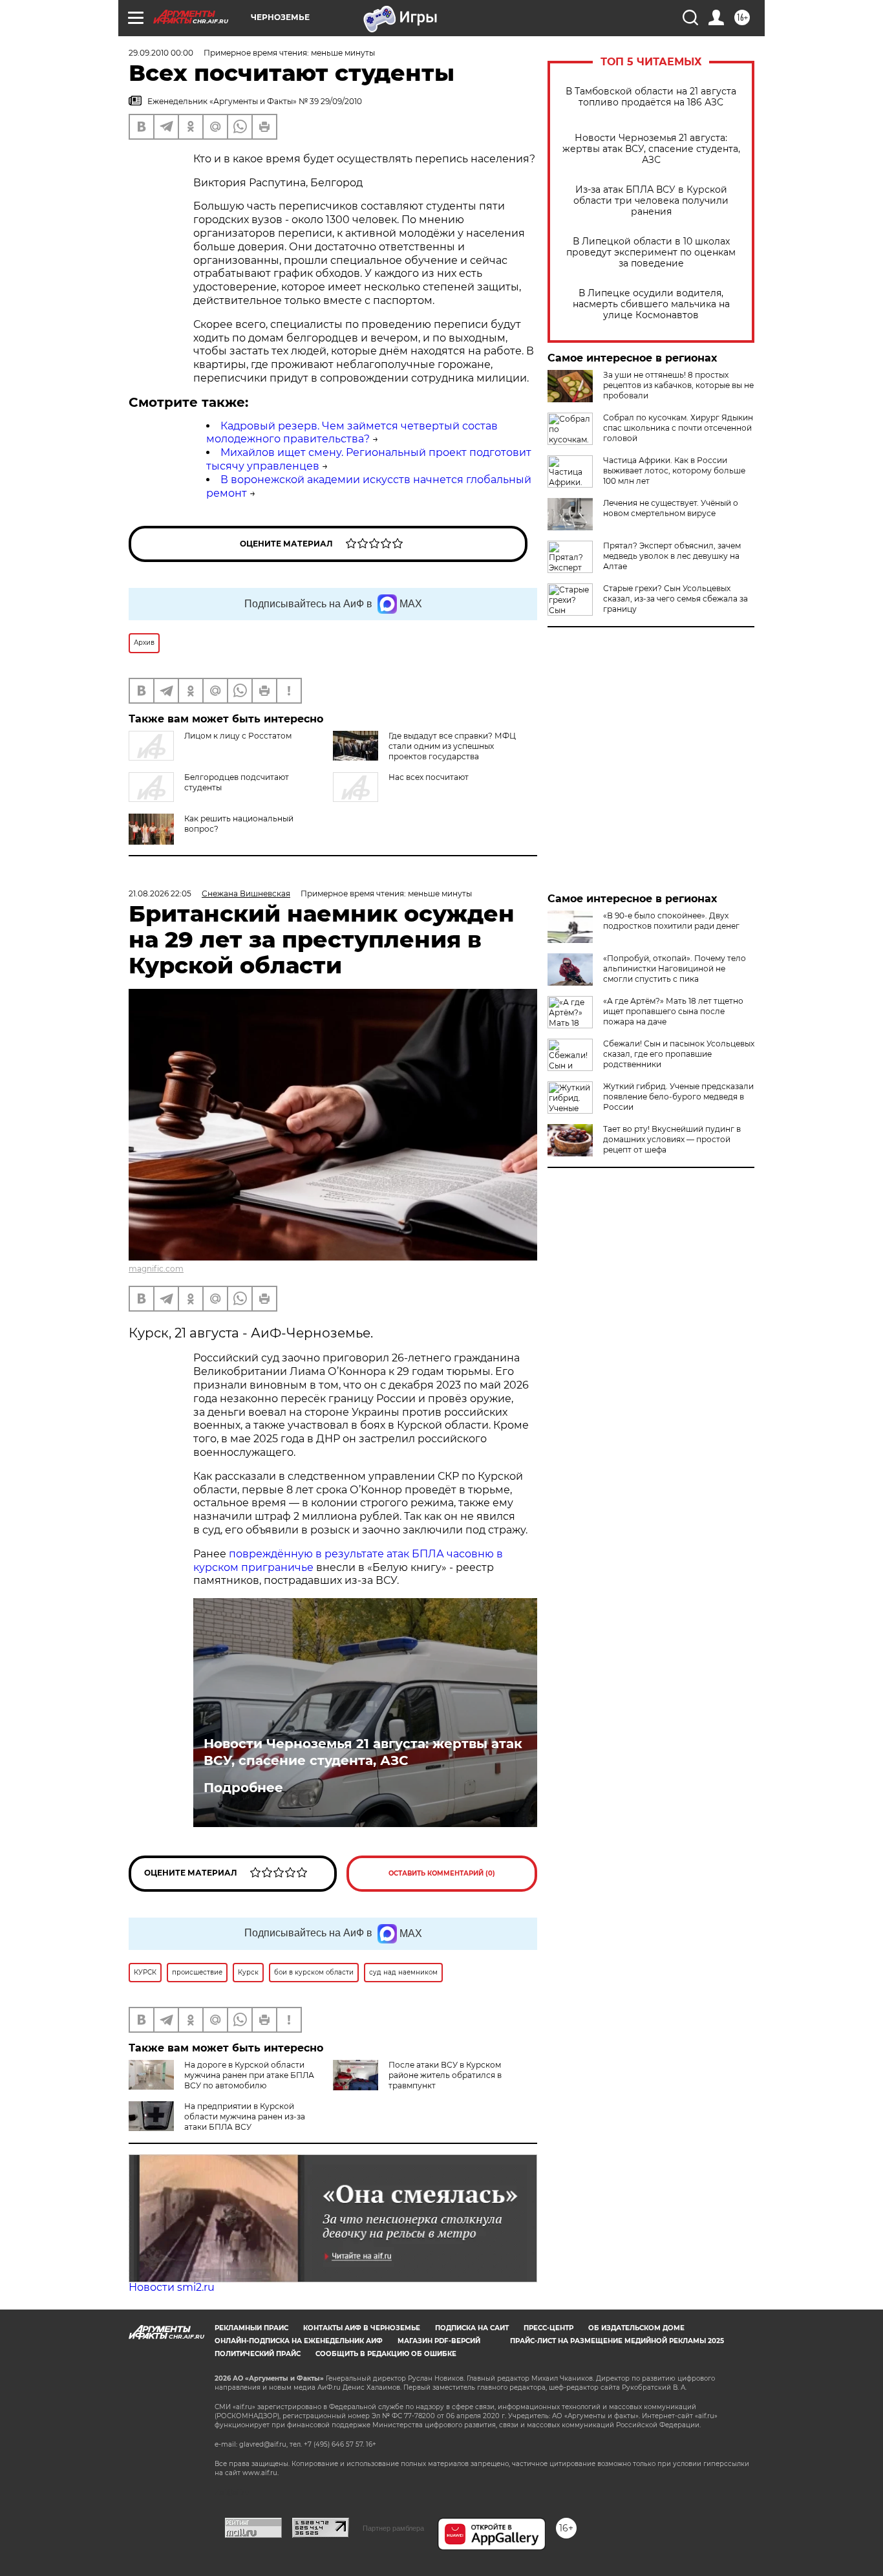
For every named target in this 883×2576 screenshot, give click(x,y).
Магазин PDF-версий (439, 2341)
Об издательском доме (636, 2328)
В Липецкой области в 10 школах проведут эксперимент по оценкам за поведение (651, 253)
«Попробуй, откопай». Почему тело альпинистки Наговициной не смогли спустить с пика (675, 969)
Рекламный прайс (251, 2328)
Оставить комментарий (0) (442, 1873)
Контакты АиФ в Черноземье (362, 2328)
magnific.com (156, 1269)
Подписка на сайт (472, 2328)
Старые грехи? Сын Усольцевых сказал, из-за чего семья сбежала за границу (676, 599)
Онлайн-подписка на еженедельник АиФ (299, 2341)
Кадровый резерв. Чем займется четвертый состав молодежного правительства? (352, 433)
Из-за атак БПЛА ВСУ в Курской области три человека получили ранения (651, 201)
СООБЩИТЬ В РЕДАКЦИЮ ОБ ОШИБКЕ (386, 2354)
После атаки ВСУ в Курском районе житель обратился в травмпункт (445, 2075)
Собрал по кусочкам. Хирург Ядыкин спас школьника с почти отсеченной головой (678, 428)
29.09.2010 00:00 (161, 53)
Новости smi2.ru (172, 2287)
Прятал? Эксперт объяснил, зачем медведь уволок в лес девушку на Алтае (672, 556)
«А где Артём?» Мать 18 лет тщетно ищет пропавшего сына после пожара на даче (673, 1011)
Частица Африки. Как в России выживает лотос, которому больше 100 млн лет (674, 471)
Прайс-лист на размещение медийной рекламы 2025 (617, 2341)
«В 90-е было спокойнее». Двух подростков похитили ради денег (671, 921)
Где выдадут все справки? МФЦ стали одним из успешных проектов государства (452, 746)
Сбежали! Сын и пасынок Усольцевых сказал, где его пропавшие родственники (679, 1054)
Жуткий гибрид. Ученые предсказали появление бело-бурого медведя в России (678, 1097)
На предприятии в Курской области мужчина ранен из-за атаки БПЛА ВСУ (245, 2116)
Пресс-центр (548, 2328)
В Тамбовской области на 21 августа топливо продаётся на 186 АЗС (651, 97)
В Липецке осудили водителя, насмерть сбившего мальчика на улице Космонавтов (651, 304)
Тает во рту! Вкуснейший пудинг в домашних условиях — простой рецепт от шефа (672, 1139)
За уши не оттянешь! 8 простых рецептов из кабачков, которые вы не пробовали (678, 385)
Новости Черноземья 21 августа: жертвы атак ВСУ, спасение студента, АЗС (651, 149)
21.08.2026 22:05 (160, 893)
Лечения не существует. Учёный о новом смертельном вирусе (671, 508)
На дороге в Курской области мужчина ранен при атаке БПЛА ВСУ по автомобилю (249, 2075)
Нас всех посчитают (429, 777)
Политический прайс (258, 2354)
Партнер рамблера (393, 2528)
